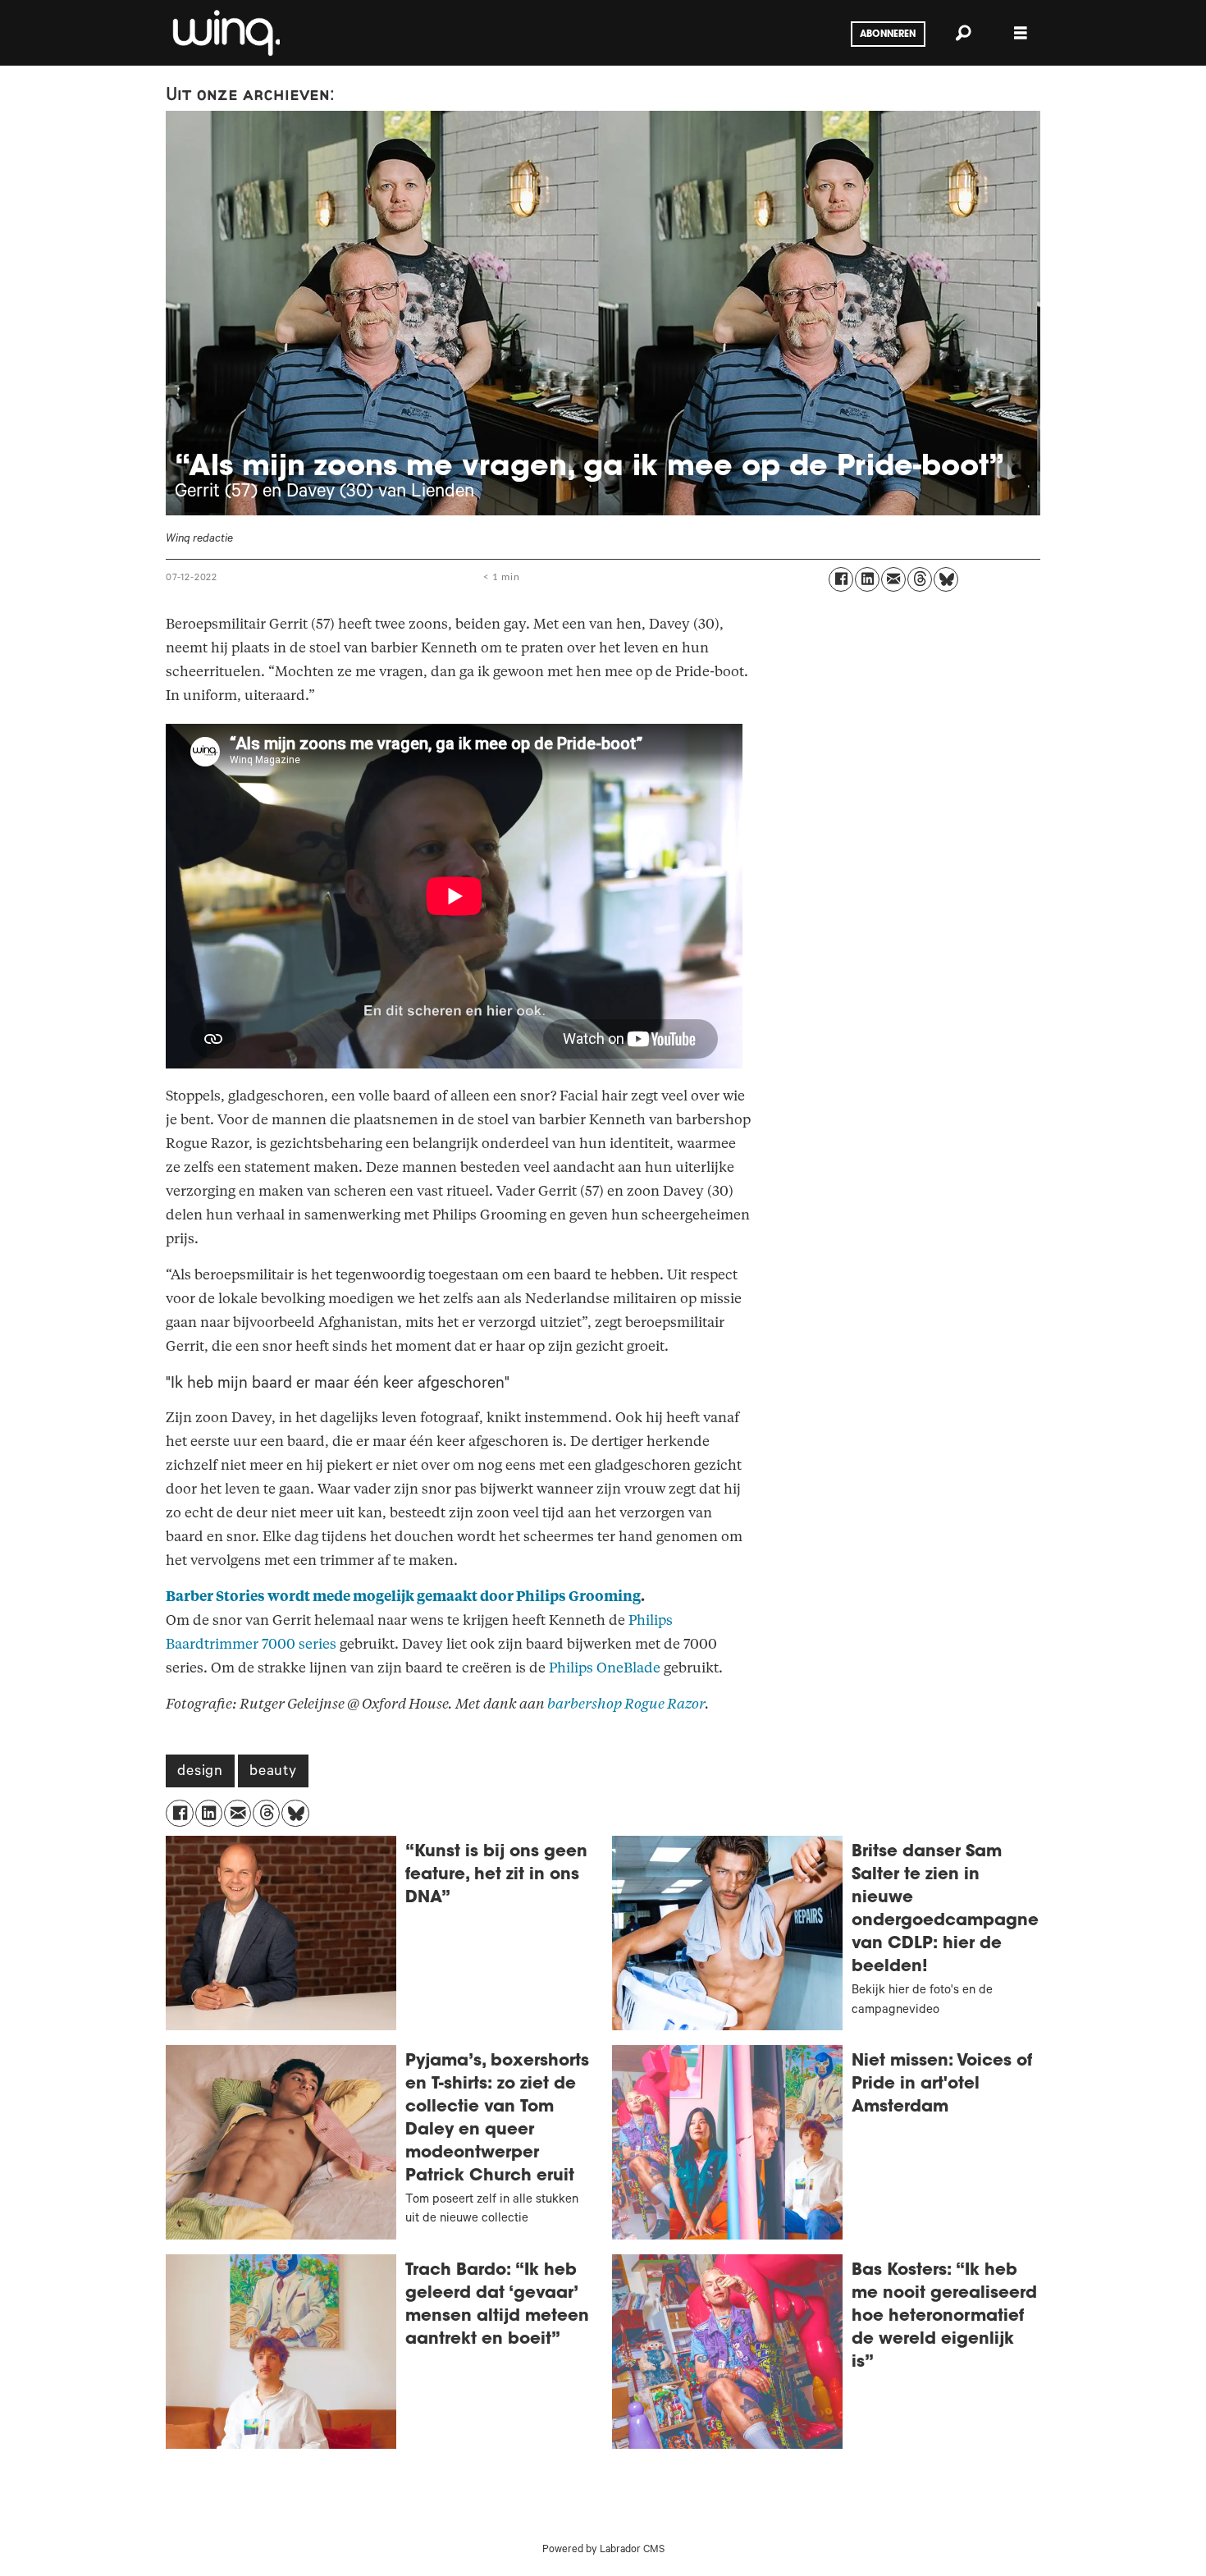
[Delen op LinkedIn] (867, 579)
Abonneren (888, 34)
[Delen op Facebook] (841, 579)
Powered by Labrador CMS (603, 2551)
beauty (273, 1773)
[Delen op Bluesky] (946, 579)
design (200, 1773)
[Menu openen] (1021, 33)
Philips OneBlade (605, 1668)
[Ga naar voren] (225, 33)
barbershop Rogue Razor (626, 1704)
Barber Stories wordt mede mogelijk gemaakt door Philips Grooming (403, 1597)
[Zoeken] (963, 33)
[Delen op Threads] (920, 579)
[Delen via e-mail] (893, 579)
